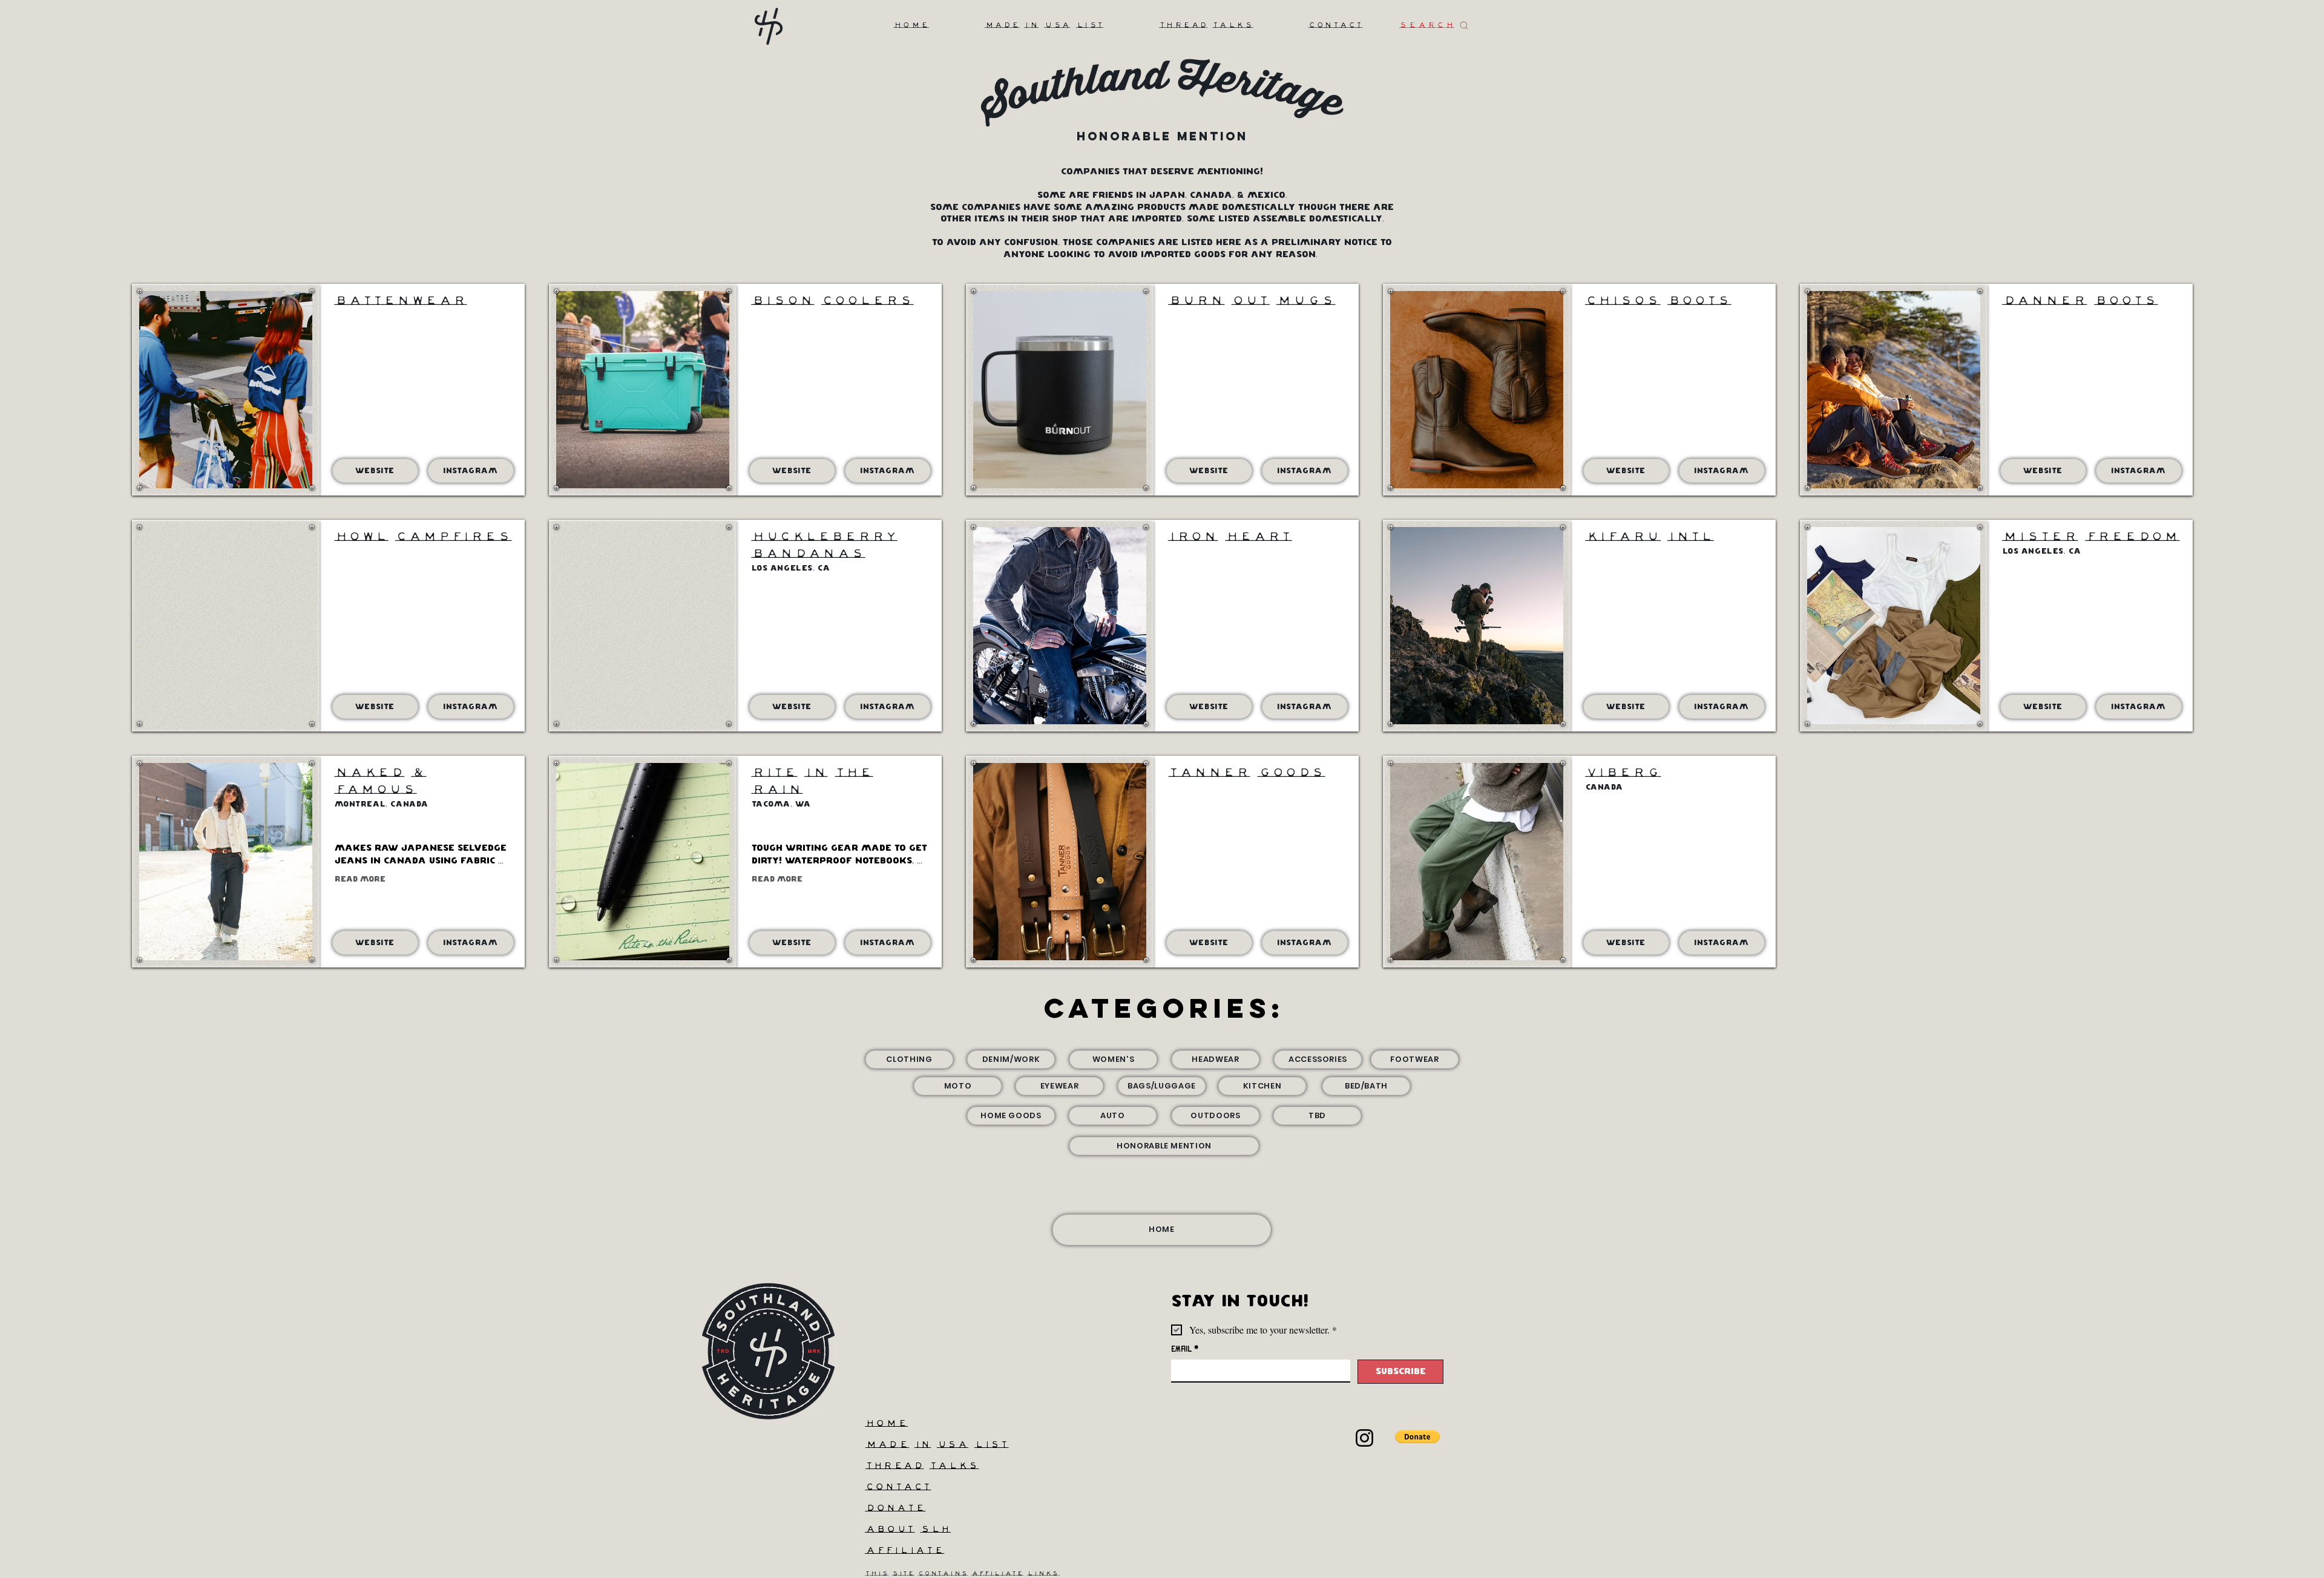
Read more (360, 879)
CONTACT (898, 1488)
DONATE (895, 1509)
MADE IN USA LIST (937, 1445)
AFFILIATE (904, 1551)
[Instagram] (1364, 1438)
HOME (886, 1424)
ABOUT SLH (908, 1530)
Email (1185, 1349)
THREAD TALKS (922, 1466)
